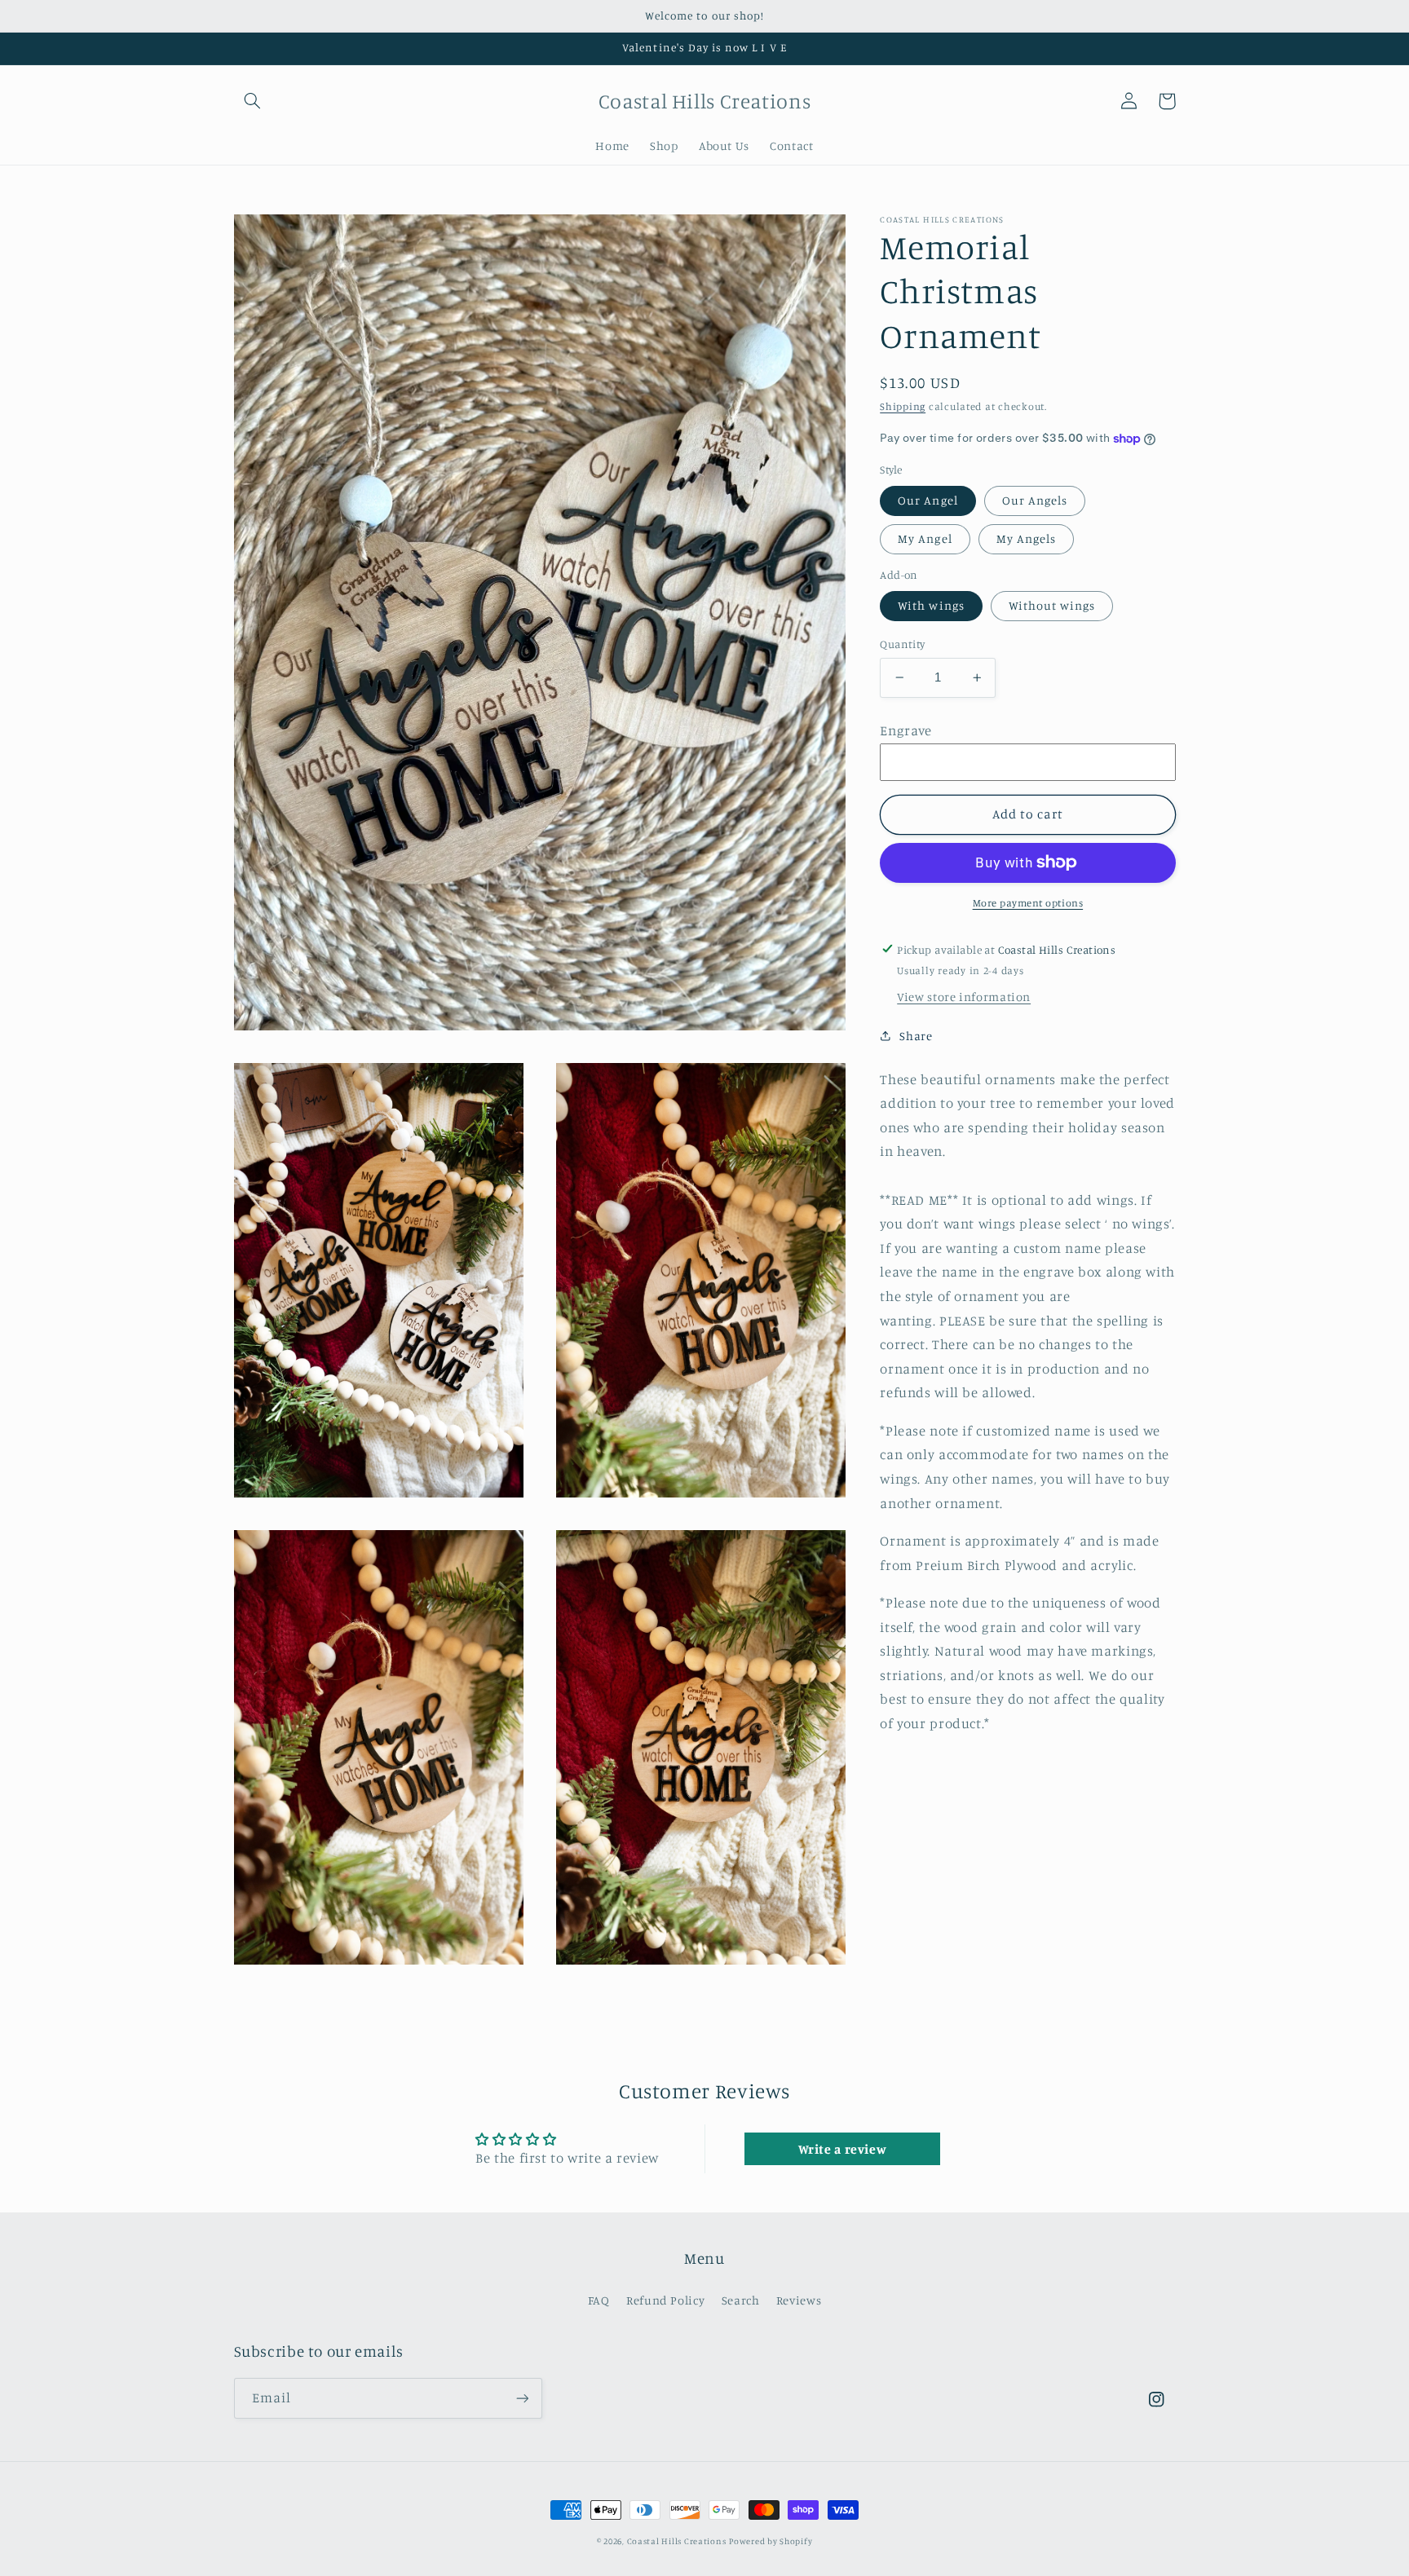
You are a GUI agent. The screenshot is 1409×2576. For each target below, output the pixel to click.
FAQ (599, 2300)
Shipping (903, 406)
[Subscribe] (522, 2398)
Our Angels (1035, 500)
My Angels (1026, 538)
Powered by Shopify (771, 2541)
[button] (253, 101)
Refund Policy (665, 2300)
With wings (931, 605)
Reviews (799, 2300)
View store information (964, 997)
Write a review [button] (843, 2149)
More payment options (1028, 903)
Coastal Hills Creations (677, 2541)
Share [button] (916, 1035)
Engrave (905, 730)
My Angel (925, 538)
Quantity (902, 644)
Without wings (1052, 605)
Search (741, 2300)
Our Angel (928, 500)
